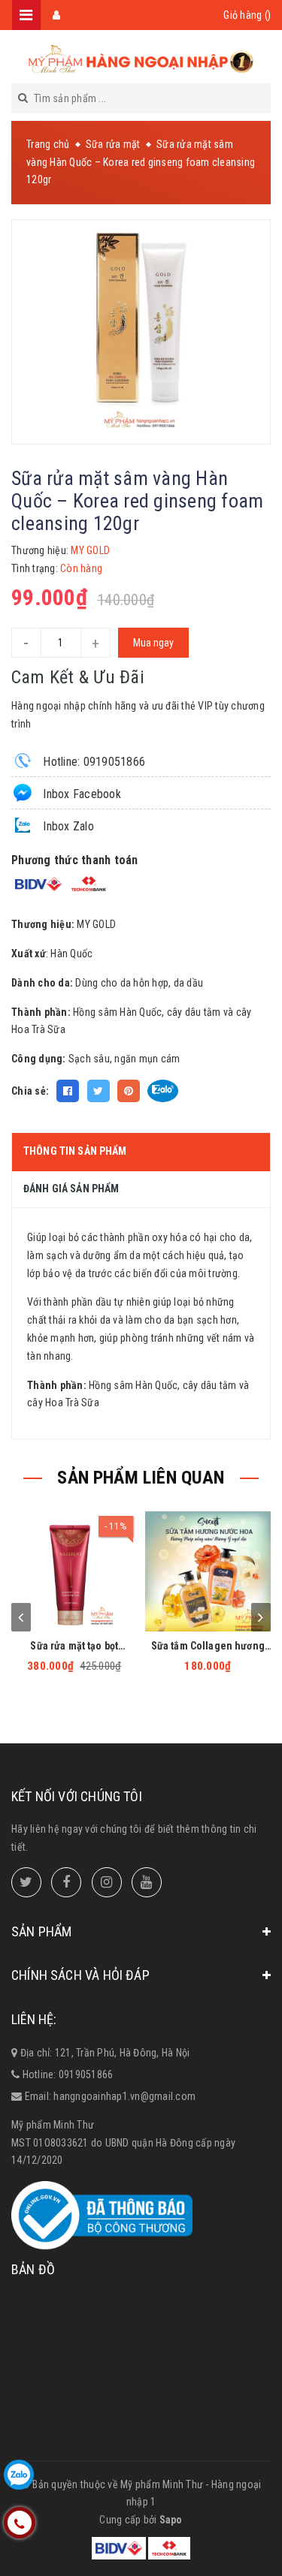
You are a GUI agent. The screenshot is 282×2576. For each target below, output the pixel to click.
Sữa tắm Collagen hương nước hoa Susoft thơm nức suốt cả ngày (208, 1646)
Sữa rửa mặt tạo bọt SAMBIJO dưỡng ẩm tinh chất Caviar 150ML (74, 1646)
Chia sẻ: (30, 1091)
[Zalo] (19, 2475)
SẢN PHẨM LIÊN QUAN (141, 1478)
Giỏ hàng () (247, 15)
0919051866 (86, 2074)
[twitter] (26, 1882)
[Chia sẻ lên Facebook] (68, 1091)
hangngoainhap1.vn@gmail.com (124, 2096)
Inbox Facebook (80, 794)
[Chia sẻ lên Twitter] (99, 1091)
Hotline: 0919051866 (92, 762)
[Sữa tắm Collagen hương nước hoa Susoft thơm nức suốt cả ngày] (208, 1571)
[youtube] (147, 1882)
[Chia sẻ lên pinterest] (129, 1091)
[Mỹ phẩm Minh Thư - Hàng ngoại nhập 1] (141, 60)
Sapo (171, 2520)
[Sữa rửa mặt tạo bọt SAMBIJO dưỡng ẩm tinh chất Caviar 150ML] (74, 1571)
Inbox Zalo (67, 826)
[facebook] (66, 1882)
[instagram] (107, 1882)
